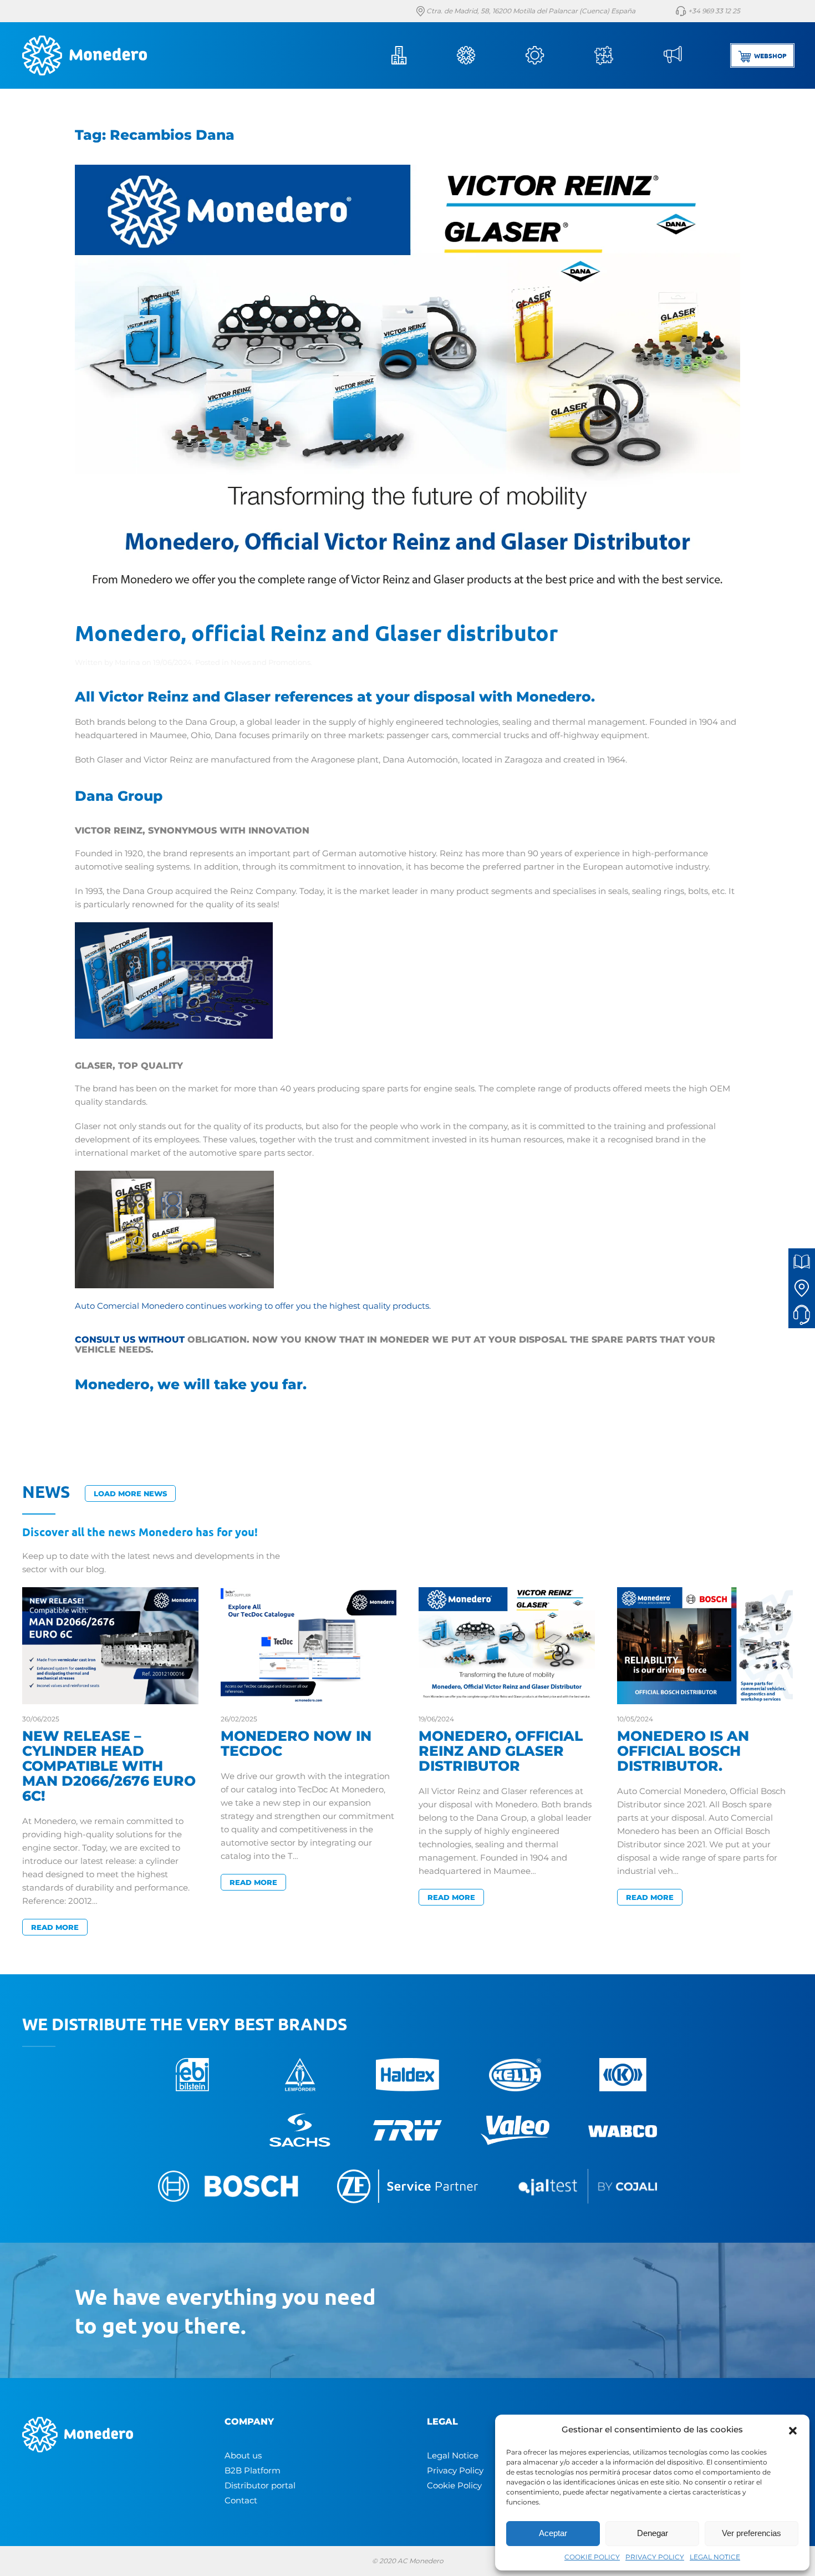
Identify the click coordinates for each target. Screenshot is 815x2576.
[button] (793, 2430)
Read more (55, 1927)
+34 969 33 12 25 (713, 11)
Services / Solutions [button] (550, 55)
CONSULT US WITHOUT (130, 1340)
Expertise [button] (619, 55)
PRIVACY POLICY (655, 2557)
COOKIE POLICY (592, 2557)
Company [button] (412, 55)
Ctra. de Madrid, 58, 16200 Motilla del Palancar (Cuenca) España (530, 11)
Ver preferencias (752, 2533)
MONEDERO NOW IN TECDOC (296, 1743)
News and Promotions (271, 662)
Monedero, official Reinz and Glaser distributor (316, 632)
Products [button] (481, 55)
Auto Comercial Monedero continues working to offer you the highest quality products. (253, 1306)
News (687, 55)
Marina (128, 662)
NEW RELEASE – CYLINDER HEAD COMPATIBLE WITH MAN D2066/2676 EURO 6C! (109, 1766)
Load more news (130, 1493)
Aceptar (553, 2533)
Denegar (653, 2533)
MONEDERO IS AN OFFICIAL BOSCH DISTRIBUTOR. (683, 1751)
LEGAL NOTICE (715, 2557)
